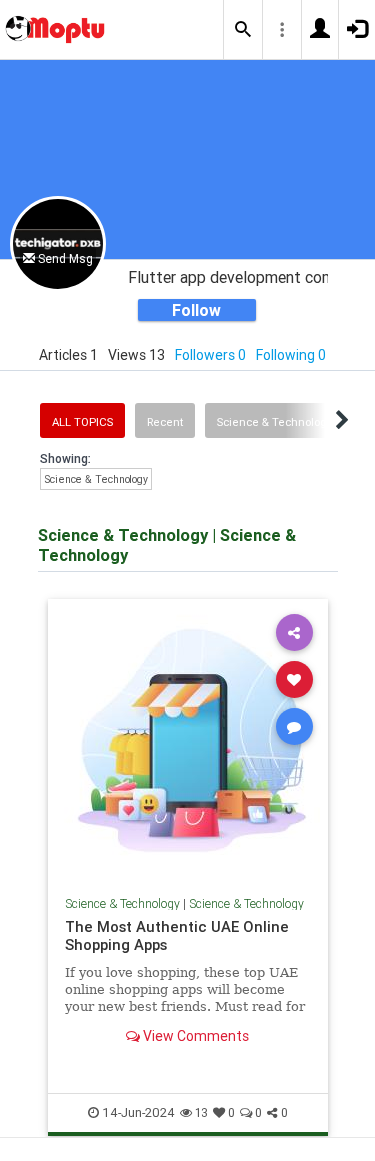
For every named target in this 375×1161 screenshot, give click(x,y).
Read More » (188, 738)
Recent (165, 422)
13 (201, 1112)
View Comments (194, 1036)
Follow (196, 310)
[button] (243, 30)
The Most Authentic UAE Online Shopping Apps (177, 935)
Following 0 (291, 355)
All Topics (82, 422)
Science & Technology (274, 422)
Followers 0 (210, 355)
